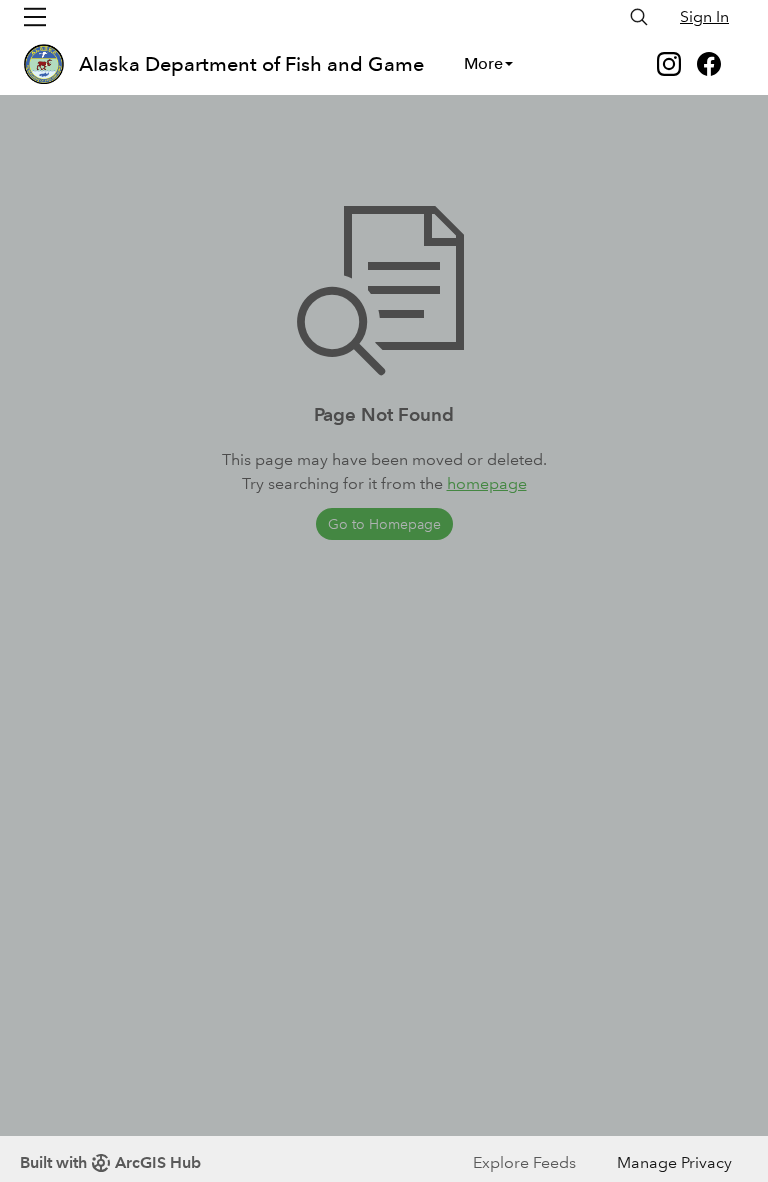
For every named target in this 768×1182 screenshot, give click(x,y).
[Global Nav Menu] (35, 17)
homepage (487, 483)
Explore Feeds (524, 1162)
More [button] (483, 63)
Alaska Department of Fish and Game (251, 64)
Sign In (704, 16)
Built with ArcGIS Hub (110, 1162)
